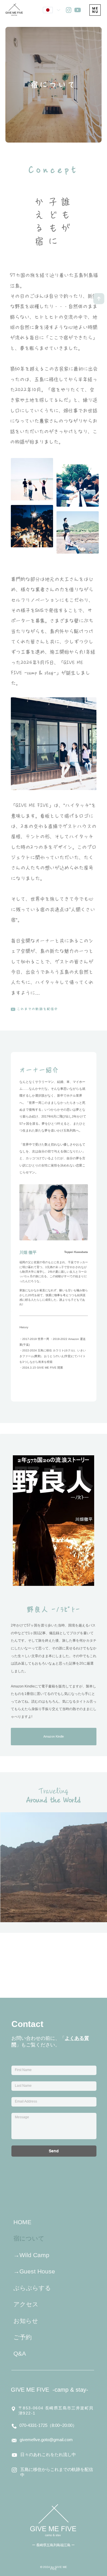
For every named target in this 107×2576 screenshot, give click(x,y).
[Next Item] (95, 1867)
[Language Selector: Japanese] (51, 10)
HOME (22, 2293)
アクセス (26, 2375)
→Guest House (34, 2342)
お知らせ (26, 2392)
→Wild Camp (31, 2326)
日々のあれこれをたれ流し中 (48, 2525)
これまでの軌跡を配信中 (38, 1009)
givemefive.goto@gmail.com (46, 2511)
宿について (29, 2309)
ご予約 (23, 2408)
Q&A (20, 2424)
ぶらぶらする (32, 2359)
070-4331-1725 (33, 2496)
